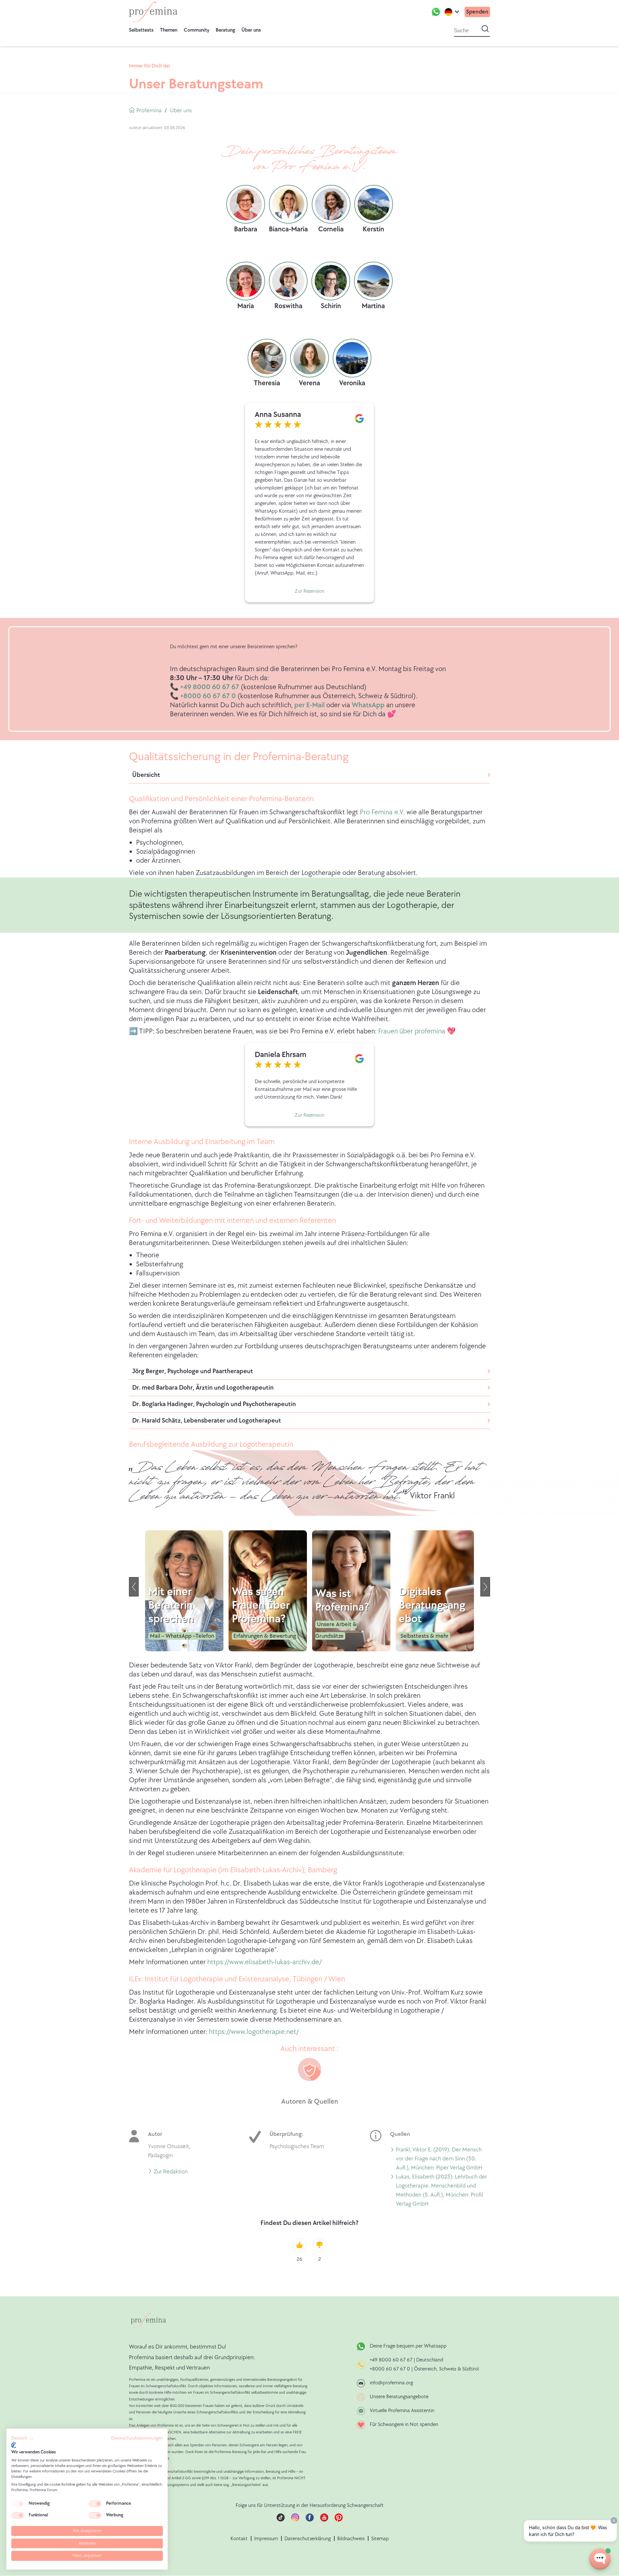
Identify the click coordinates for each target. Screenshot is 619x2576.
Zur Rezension (309, 591)
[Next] (485, 1587)
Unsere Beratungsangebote (399, 2397)
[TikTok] (281, 2520)
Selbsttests (141, 30)
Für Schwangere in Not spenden (404, 2425)
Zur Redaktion (171, 2173)
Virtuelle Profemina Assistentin (402, 2411)
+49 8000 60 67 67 (392, 2360)
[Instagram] (295, 2520)
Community (197, 30)
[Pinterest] (339, 2520)
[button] (23, 2439)
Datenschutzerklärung (308, 2539)
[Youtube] (324, 2520)
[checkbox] (18, 2504)
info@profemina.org (391, 2383)
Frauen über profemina (412, 1031)
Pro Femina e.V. (382, 812)
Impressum (266, 2539)
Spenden (477, 12)
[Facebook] (310, 2520)
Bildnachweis (351, 2539)
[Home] (153, 12)
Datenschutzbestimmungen (137, 2438)
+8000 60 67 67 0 (390, 2369)
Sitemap (380, 2539)
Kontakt (239, 2539)
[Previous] (134, 1587)
